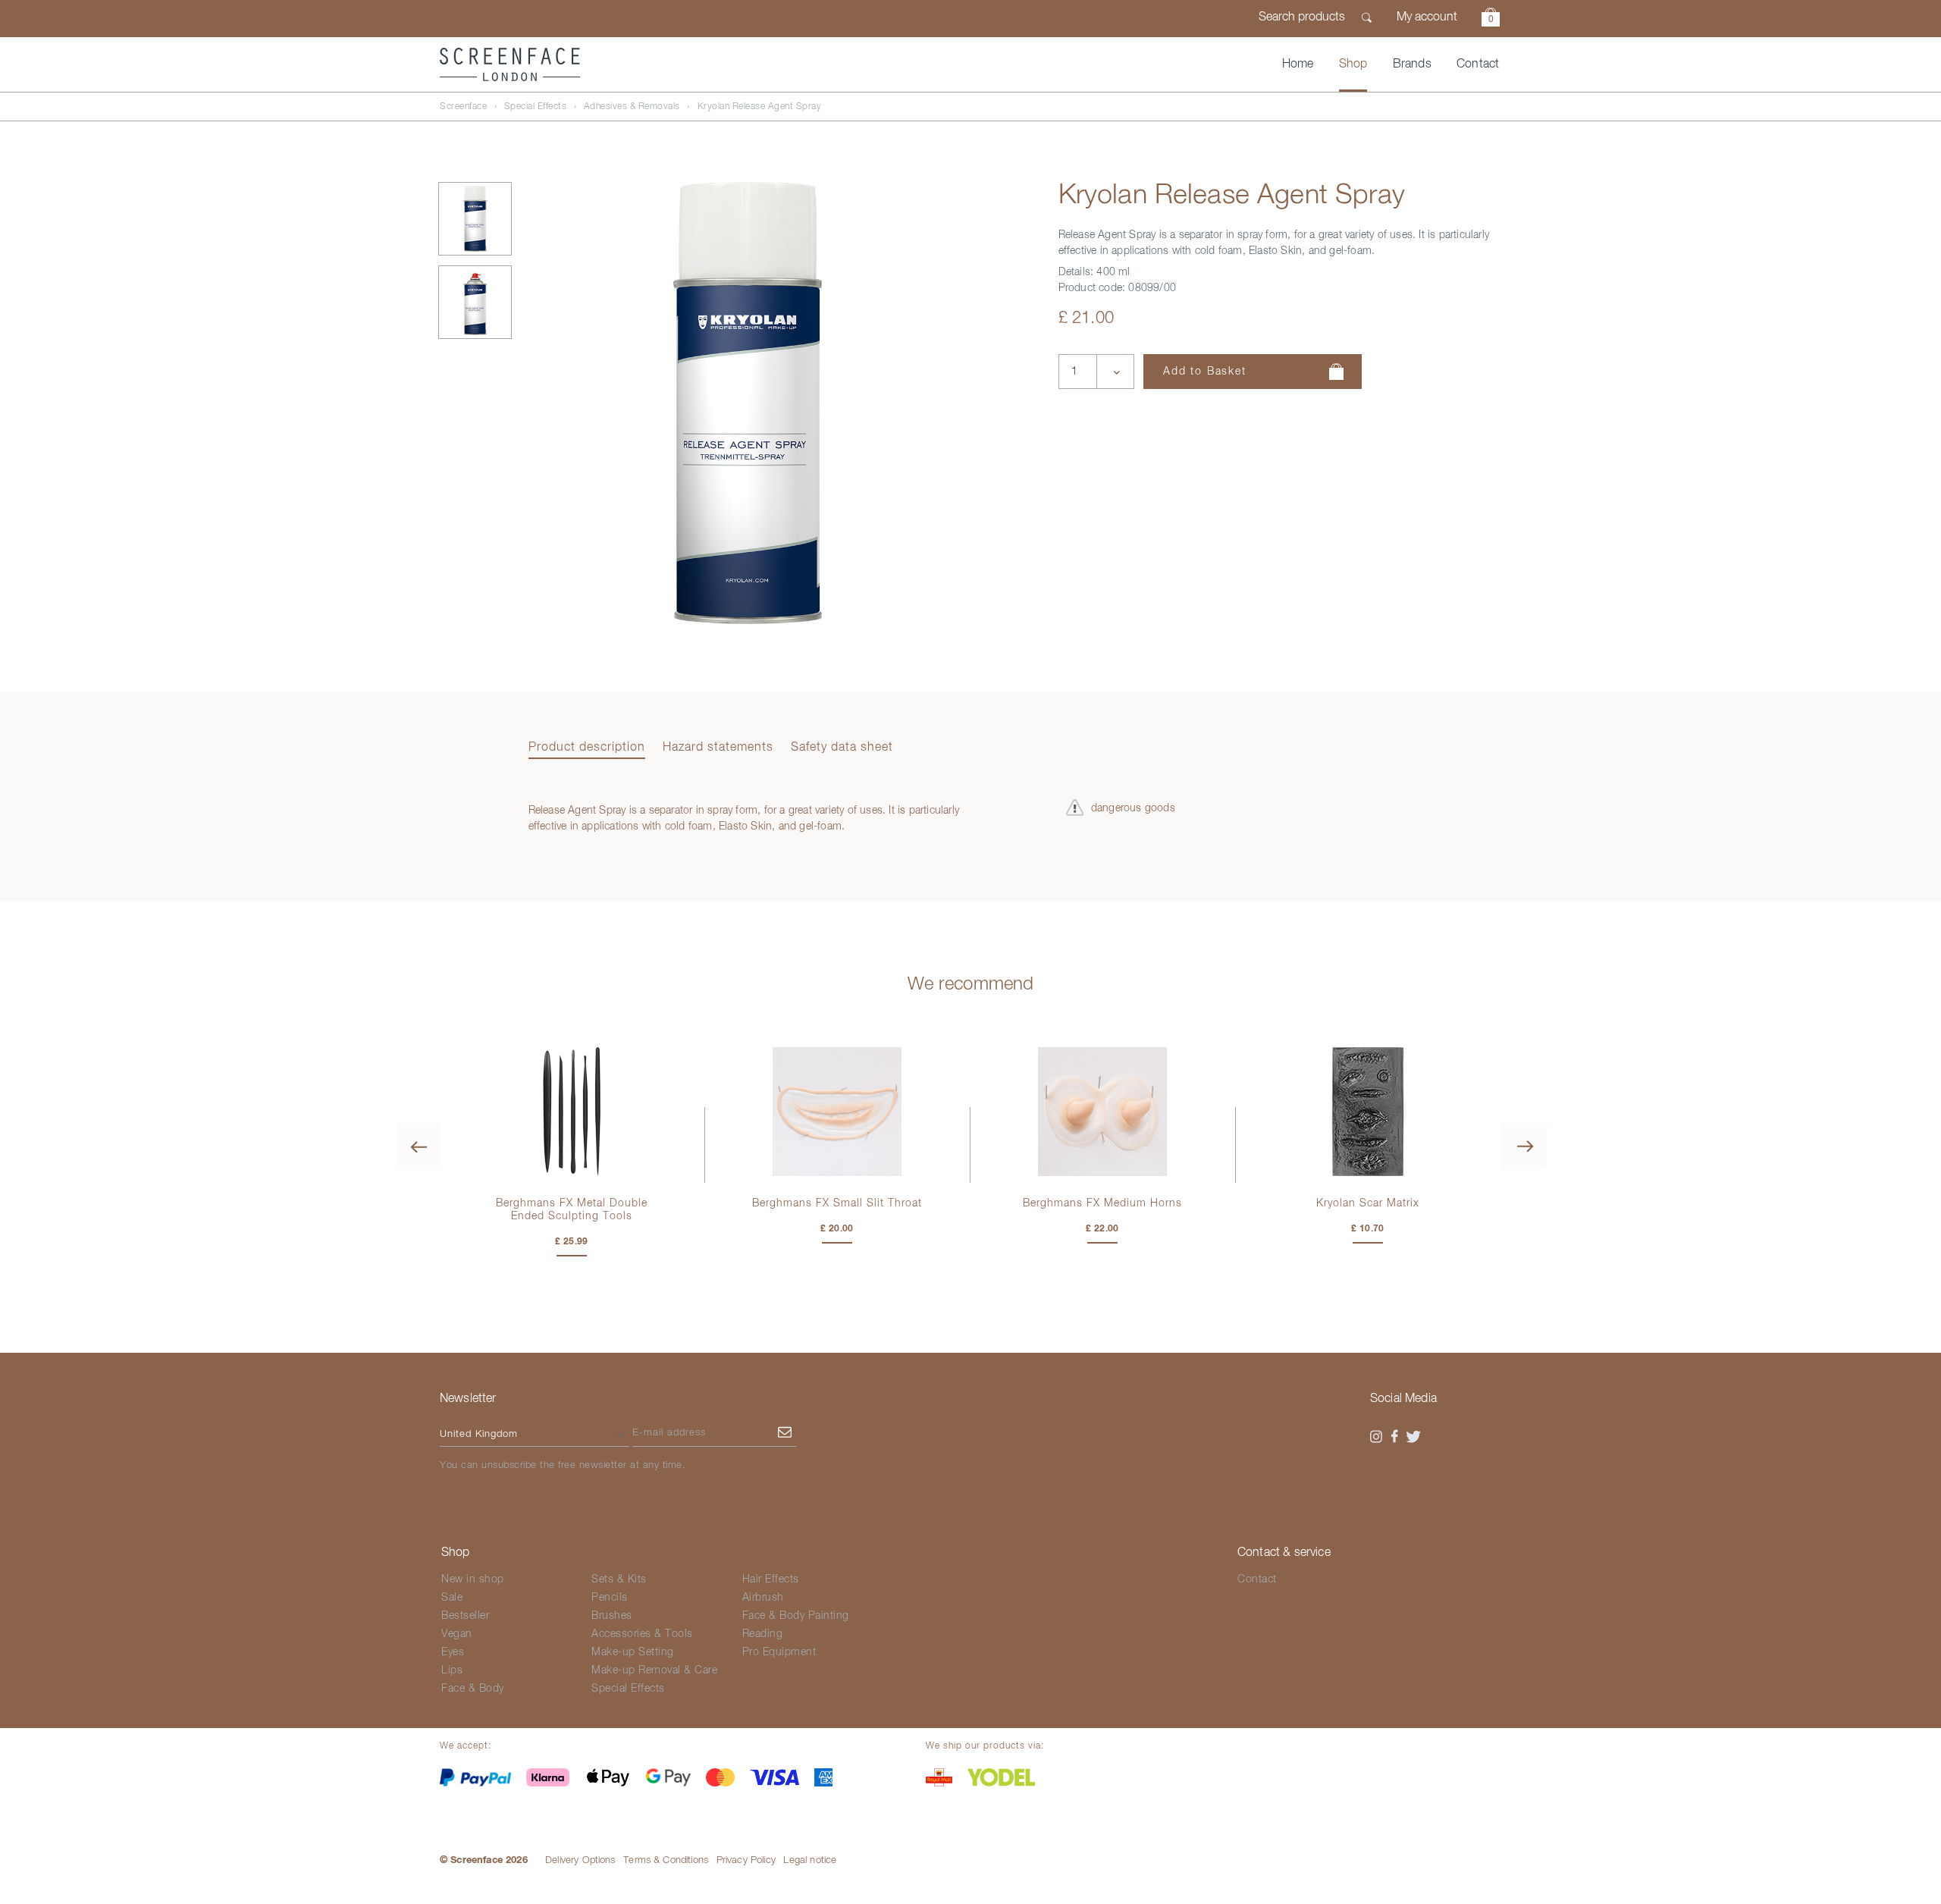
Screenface (463, 107)
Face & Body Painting (796, 1616)
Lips (452, 1670)
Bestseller (465, 1616)
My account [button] (1427, 17)
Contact (1478, 64)
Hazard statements (718, 748)
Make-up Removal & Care (654, 1670)
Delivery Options (580, 1860)
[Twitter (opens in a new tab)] (1413, 1437)
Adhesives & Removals (632, 107)
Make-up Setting (633, 1652)
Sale (452, 1598)
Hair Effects (771, 1579)
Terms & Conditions (666, 1860)
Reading (763, 1634)
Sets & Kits (619, 1579)
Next (1525, 1146)
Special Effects (536, 107)
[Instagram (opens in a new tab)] (1376, 1437)
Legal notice (810, 1860)
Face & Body (473, 1689)
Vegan (457, 1634)
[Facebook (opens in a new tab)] (1395, 1437)
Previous (419, 1146)
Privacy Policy (746, 1860)
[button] (1491, 19)
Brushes (612, 1616)
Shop (1353, 64)
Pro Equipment (779, 1652)
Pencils (610, 1598)
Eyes (453, 1652)
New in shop (473, 1579)
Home (1298, 64)
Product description (587, 748)
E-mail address (669, 1433)
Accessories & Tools (642, 1634)
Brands (1412, 64)
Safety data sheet (842, 748)
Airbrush (763, 1598)
